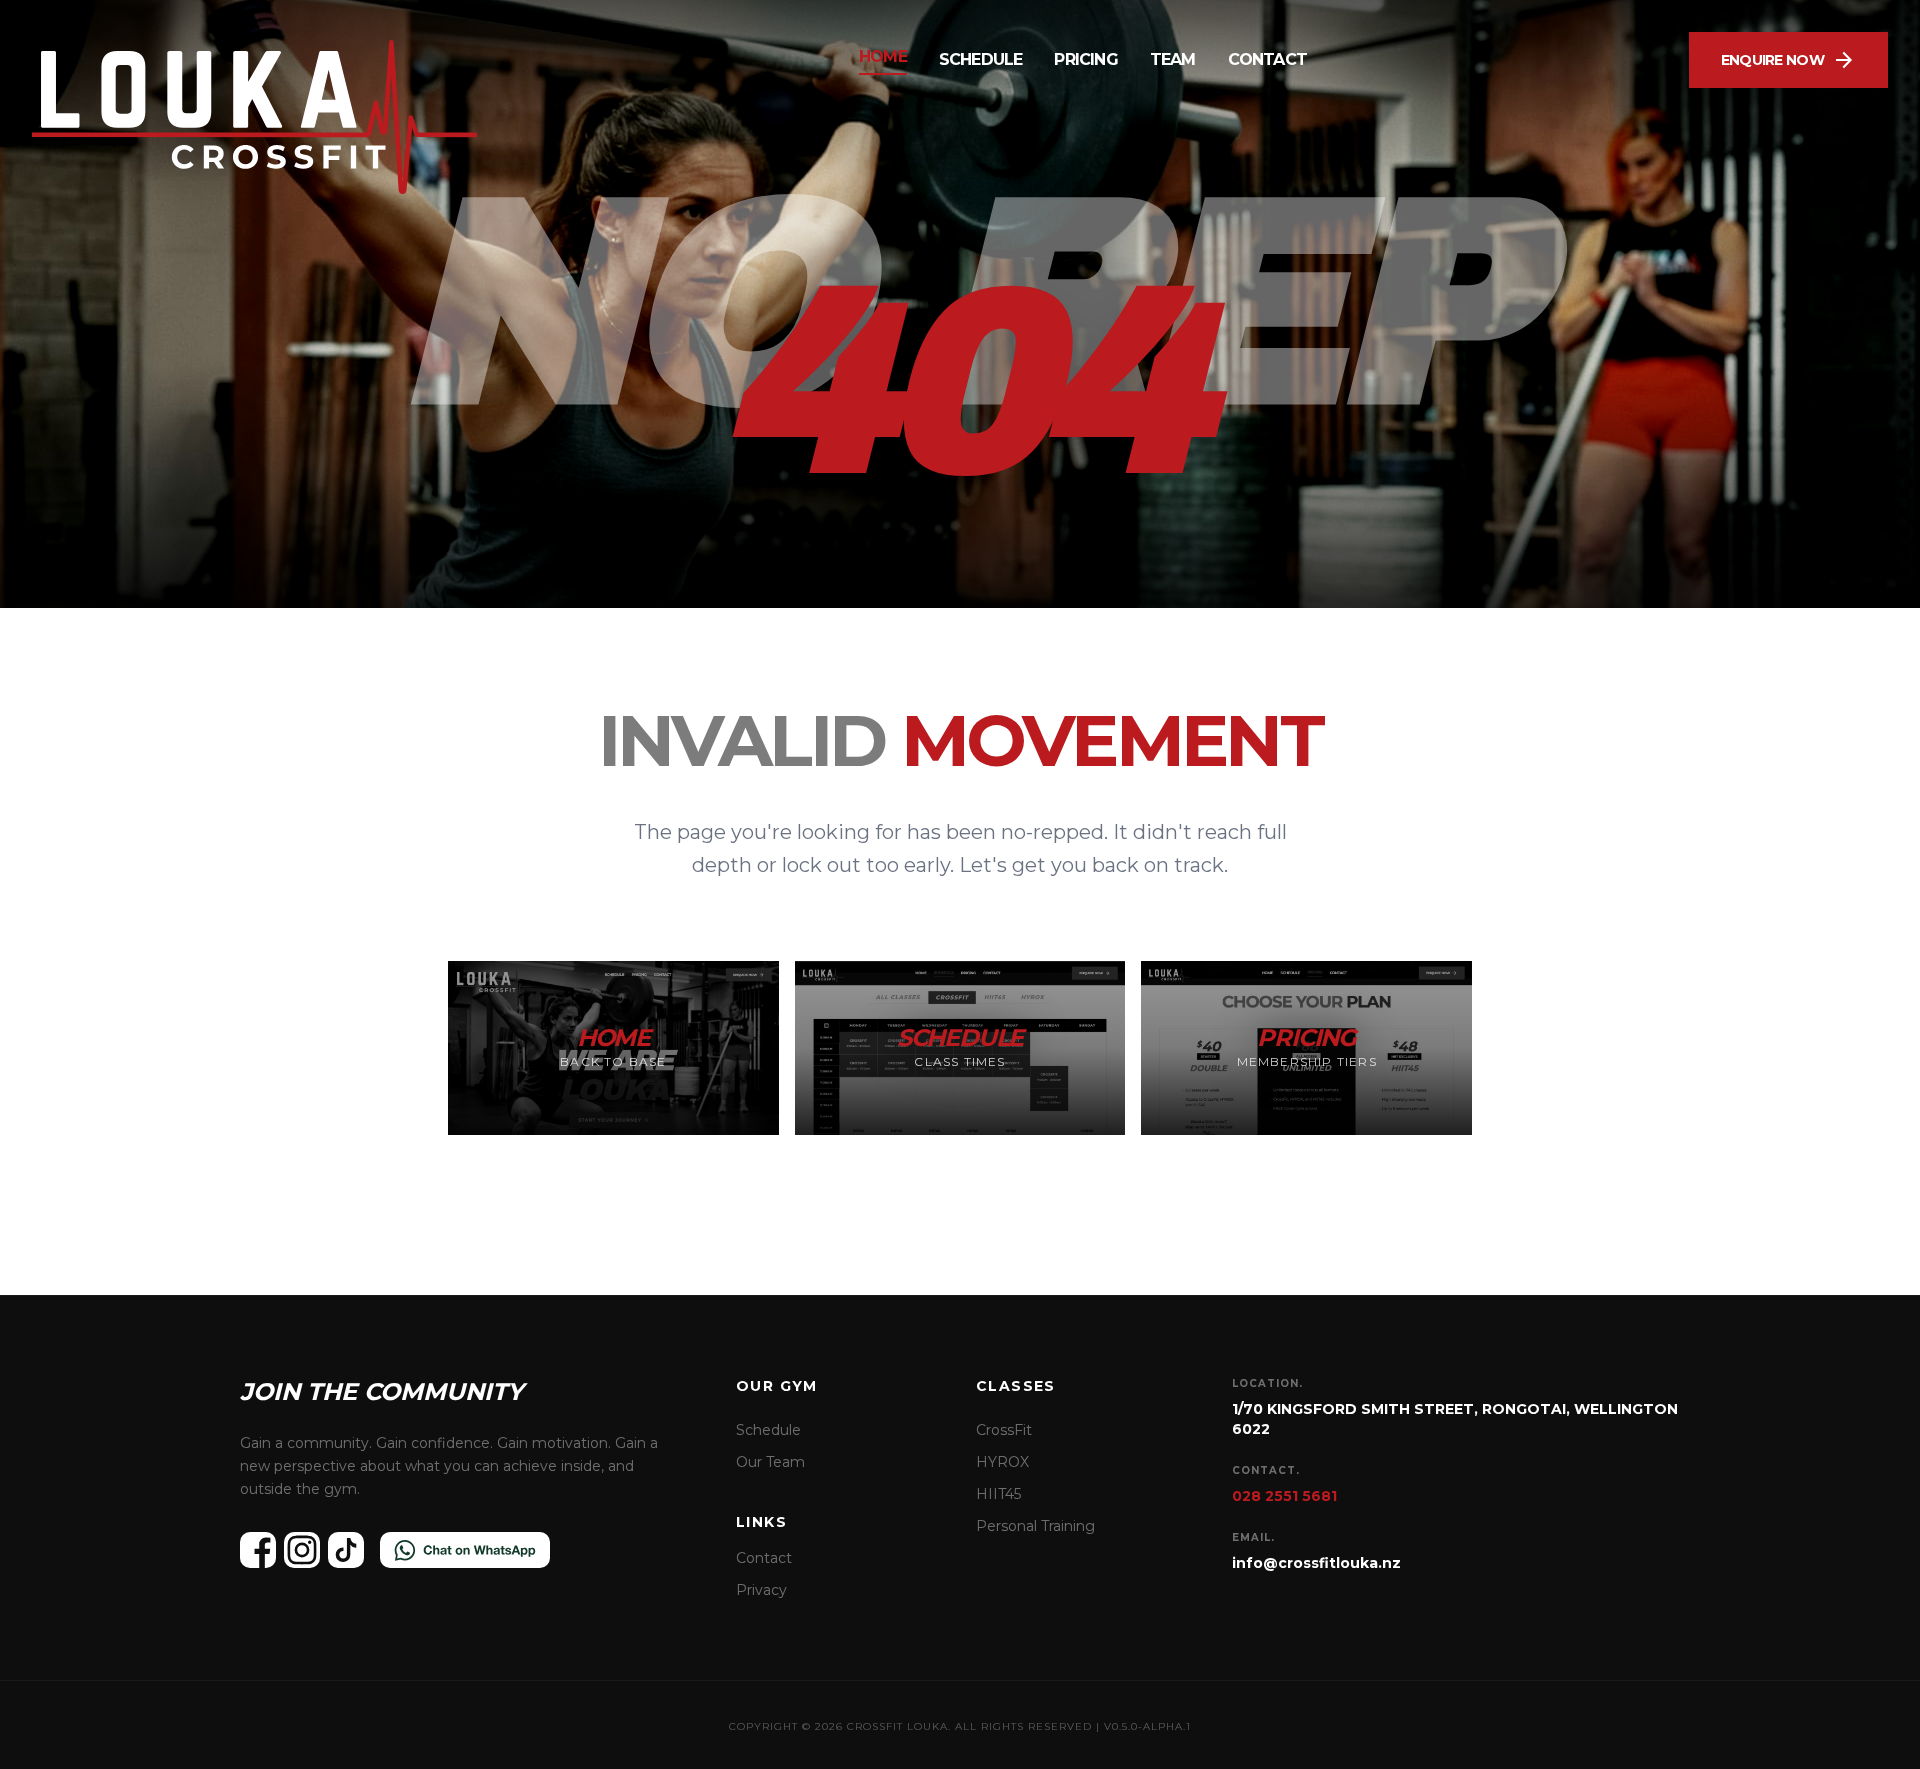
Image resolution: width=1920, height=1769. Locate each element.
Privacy (761, 1590)
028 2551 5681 (1284, 1496)
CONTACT (1267, 59)
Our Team (770, 1462)
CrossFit (1004, 1430)
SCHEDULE (981, 59)
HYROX (1002, 1462)
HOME (883, 56)
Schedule (768, 1430)
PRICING (1085, 59)
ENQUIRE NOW (1788, 60)
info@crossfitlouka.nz (1316, 1563)
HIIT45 (998, 1494)
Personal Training (1035, 1526)
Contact (764, 1558)
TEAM (1173, 59)
